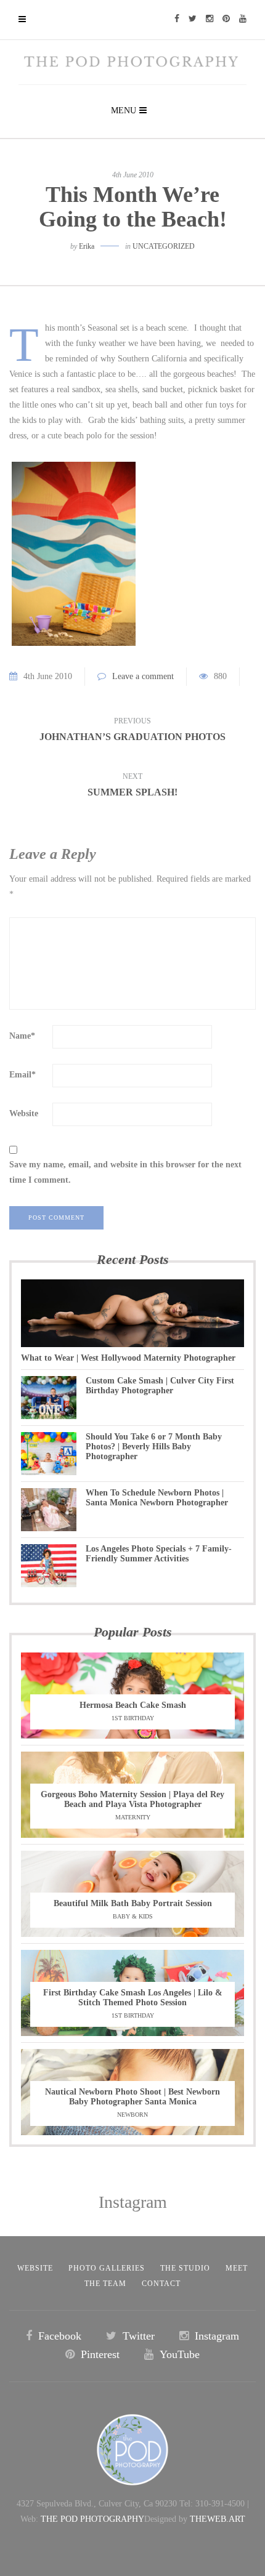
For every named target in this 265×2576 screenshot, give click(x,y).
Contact (161, 2284)
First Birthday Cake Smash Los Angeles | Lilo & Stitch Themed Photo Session (133, 1998)
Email (22, 1075)
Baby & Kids (133, 1916)
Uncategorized (164, 246)
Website (24, 1113)
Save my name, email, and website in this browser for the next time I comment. (125, 1172)
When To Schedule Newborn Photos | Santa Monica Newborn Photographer (157, 1498)
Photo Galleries (107, 2268)
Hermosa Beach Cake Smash (133, 1705)
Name (22, 1036)
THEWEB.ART (218, 2519)
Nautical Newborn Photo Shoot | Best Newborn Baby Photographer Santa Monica (132, 2097)
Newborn (132, 2115)
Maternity (133, 1817)
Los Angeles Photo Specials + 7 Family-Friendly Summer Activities (159, 1554)
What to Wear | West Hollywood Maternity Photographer (128, 1358)
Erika (87, 246)
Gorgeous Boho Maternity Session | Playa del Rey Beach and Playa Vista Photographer (132, 1799)
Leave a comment (143, 676)
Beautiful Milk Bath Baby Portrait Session (133, 1903)
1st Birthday (133, 1718)
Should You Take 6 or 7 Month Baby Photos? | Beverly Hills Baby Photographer (154, 1447)
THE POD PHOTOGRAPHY (92, 2519)
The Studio (185, 2268)
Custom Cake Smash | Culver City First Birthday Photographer (160, 1386)
